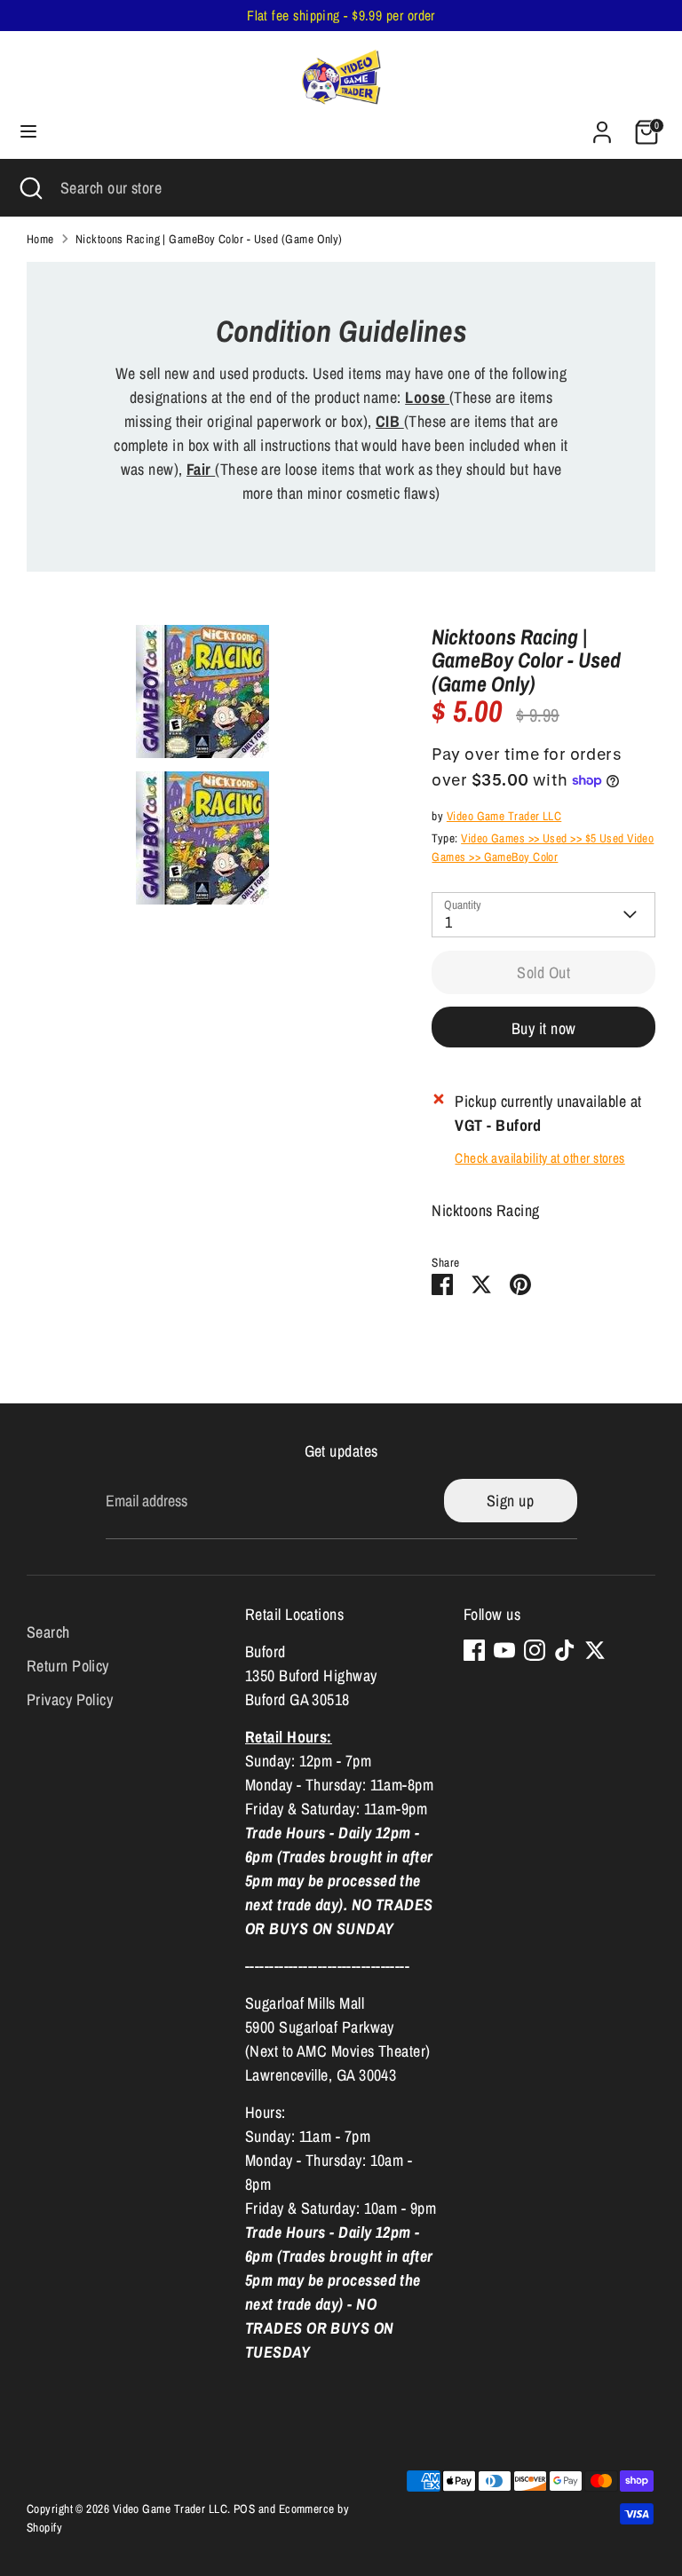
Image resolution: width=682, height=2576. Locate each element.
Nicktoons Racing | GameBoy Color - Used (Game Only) (209, 239)
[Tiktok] (565, 1650)
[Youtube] (504, 1650)
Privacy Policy (70, 1699)
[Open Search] (30, 188)
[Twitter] (595, 1650)
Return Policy (68, 1666)
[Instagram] (535, 1650)
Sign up (510, 1501)
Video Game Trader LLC (504, 816)
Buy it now (544, 1028)
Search (48, 1632)
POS (244, 2509)
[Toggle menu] (28, 132)
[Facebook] (474, 1650)
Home (40, 239)
